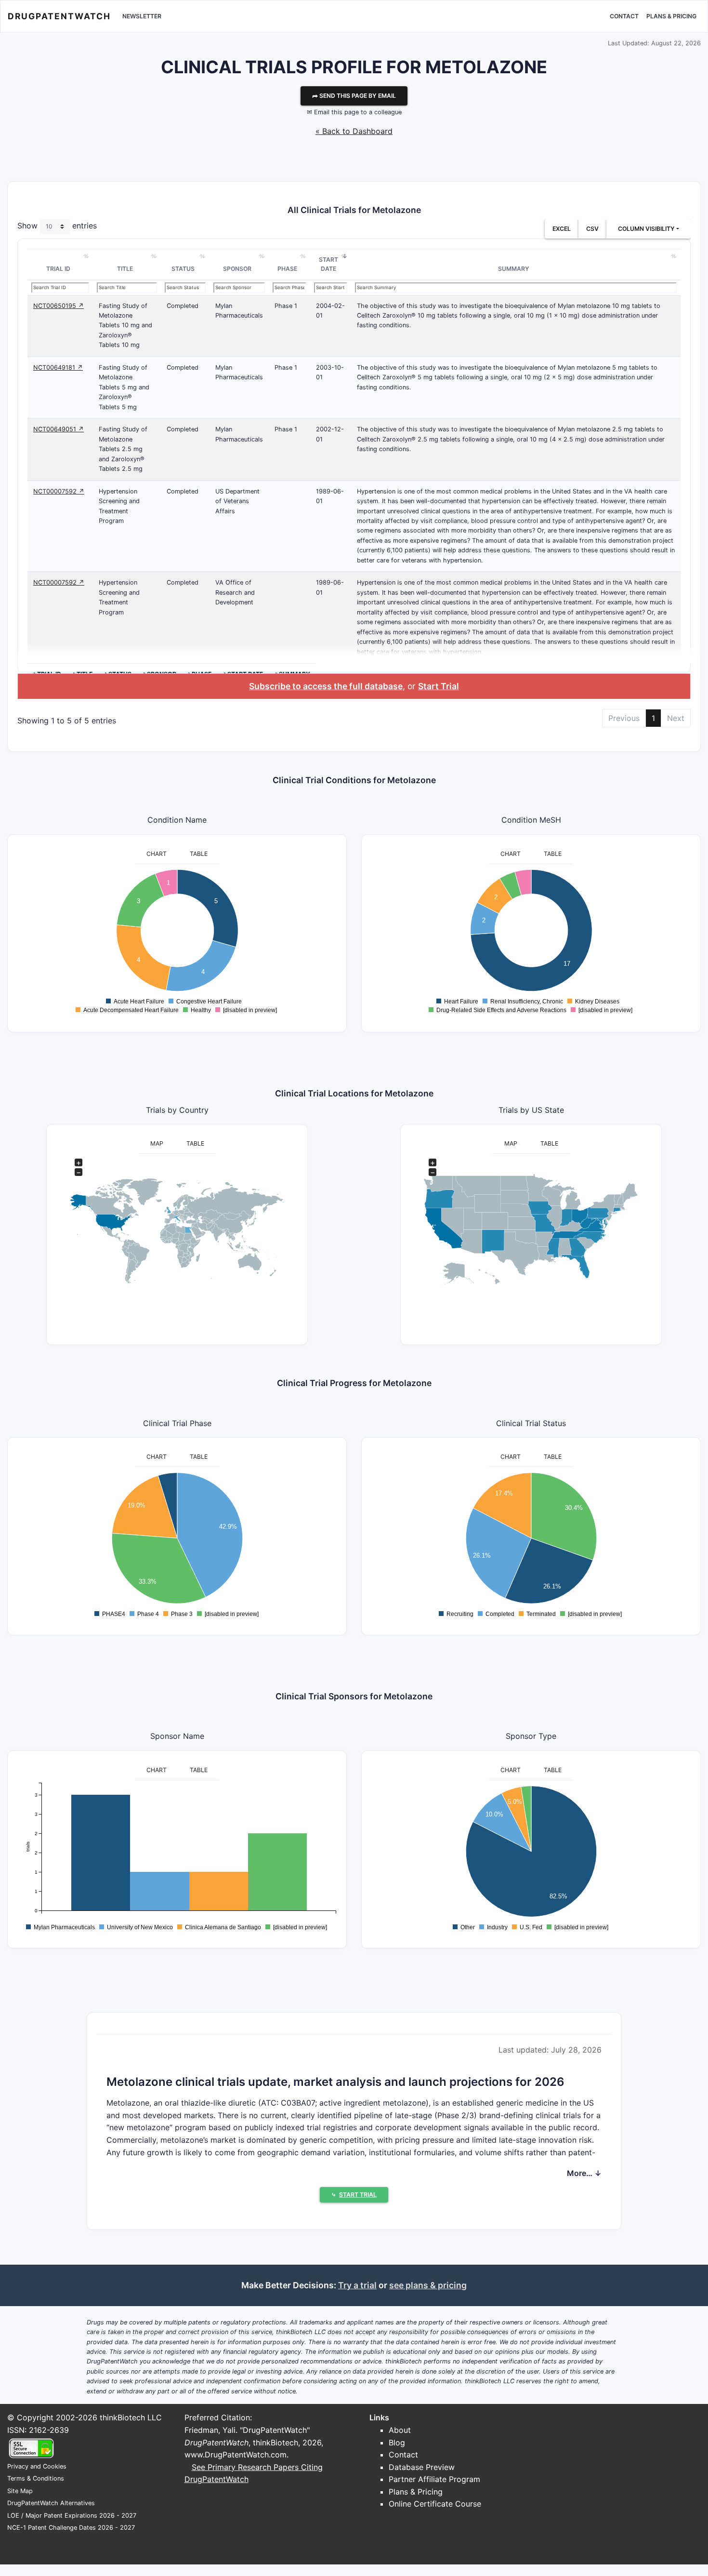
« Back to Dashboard (354, 131)
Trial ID (58, 269)
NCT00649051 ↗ (59, 429)
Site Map (20, 2491)
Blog (397, 2443)
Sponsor (237, 269)
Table (199, 854)
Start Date (328, 264)
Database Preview (422, 2467)
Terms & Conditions (36, 2478)
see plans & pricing (428, 2285)
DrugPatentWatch (59, 16)
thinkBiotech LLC (131, 2417)
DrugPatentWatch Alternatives (51, 2503)
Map (157, 1143)
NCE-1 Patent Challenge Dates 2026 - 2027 (71, 2528)
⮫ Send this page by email (354, 96)
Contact (624, 16)
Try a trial (357, 2285)
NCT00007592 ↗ (59, 491)
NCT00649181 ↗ (58, 367)
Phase (287, 269)
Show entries (57, 226)
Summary (514, 269)
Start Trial (439, 686)
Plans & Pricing (671, 16)
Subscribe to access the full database (326, 686)
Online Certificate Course (435, 2504)
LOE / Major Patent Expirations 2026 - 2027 (72, 2516)
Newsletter (142, 16)
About (400, 2430)
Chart (157, 854)
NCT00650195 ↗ (59, 306)
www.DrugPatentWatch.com (236, 2455)
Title (125, 269)
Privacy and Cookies (37, 2466)
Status (183, 269)
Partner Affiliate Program (434, 2479)
